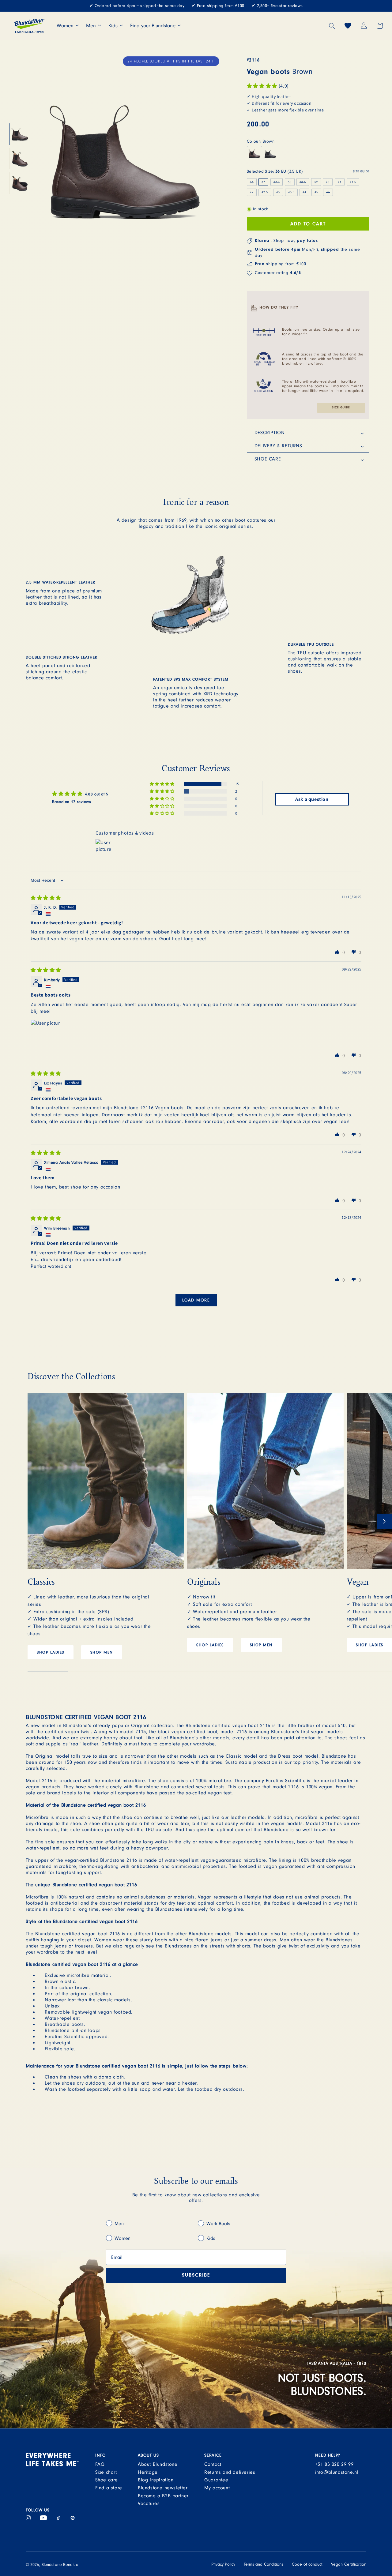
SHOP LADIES (51, 1652)
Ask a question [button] (312, 799)
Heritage (148, 2472)
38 (290, 182)
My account (217, 2488)
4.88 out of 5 (97, 794)
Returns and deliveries (230, 2472)
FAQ (100, 2464)
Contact (213, 2464)
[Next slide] (384, 1521)
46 (330, 193)
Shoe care (107, 2480)
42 (252, 192)
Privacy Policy (223, 2564)
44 (304, 192)
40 (328, 182)
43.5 (291, 192)
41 (340, 182)
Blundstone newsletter (163, 2488)
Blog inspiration (156, 2480)
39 (316, 182)
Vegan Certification (349, 2564)
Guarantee (216, 2480)
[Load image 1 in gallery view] (20, 134)
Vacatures (149, 2503)
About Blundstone (158, 2464)
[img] (46, 898)
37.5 (278, 183)
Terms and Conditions (264, 2564)
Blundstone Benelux (60, 2565)
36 (253, 183)
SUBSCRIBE (196, 2276)
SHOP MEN (102, 1652)
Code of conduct (307, 2564)
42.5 (265, 192)
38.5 (304, 183)
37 (263, 182)
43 (278, 192)
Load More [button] (196, 1300)
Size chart (106, 2472)
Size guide (341, 408)
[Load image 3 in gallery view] (20, 183)
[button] (332, 26)
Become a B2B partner (163, 2496)
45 (316, 192)
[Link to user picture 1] (45, 1034)
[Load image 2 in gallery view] (20, 159)
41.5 (353, 182)
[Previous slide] (35, 1521)
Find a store (109, 2488)
